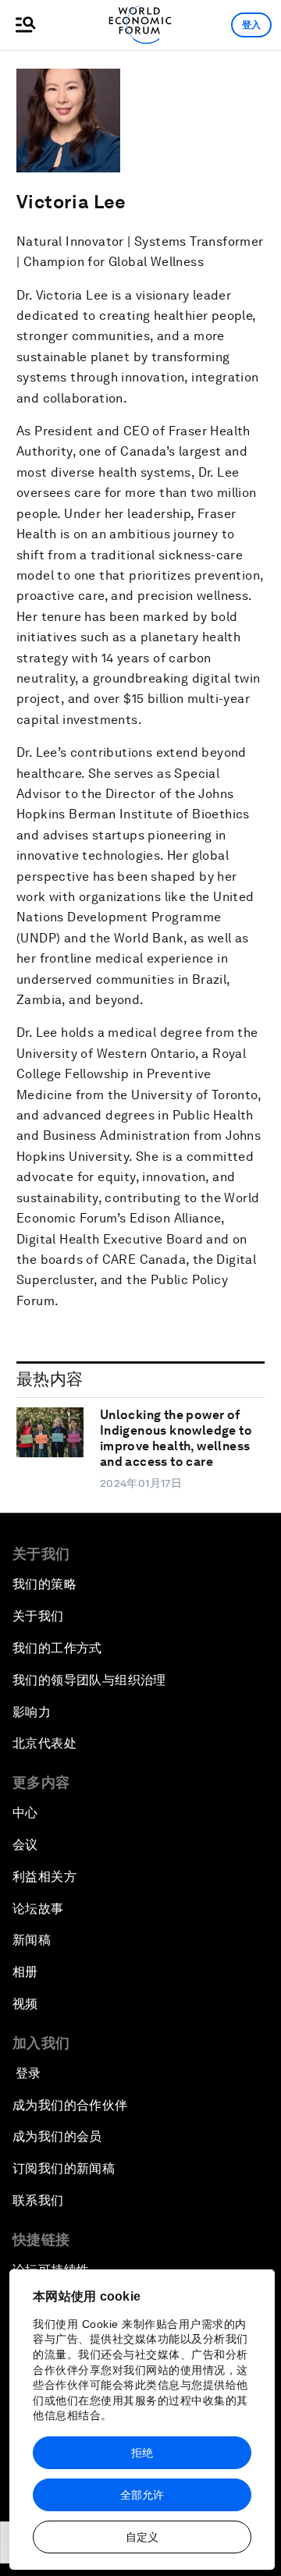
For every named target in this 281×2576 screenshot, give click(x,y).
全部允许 (142, 2495)
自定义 (142, 2537)
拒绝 (142, 2453)
